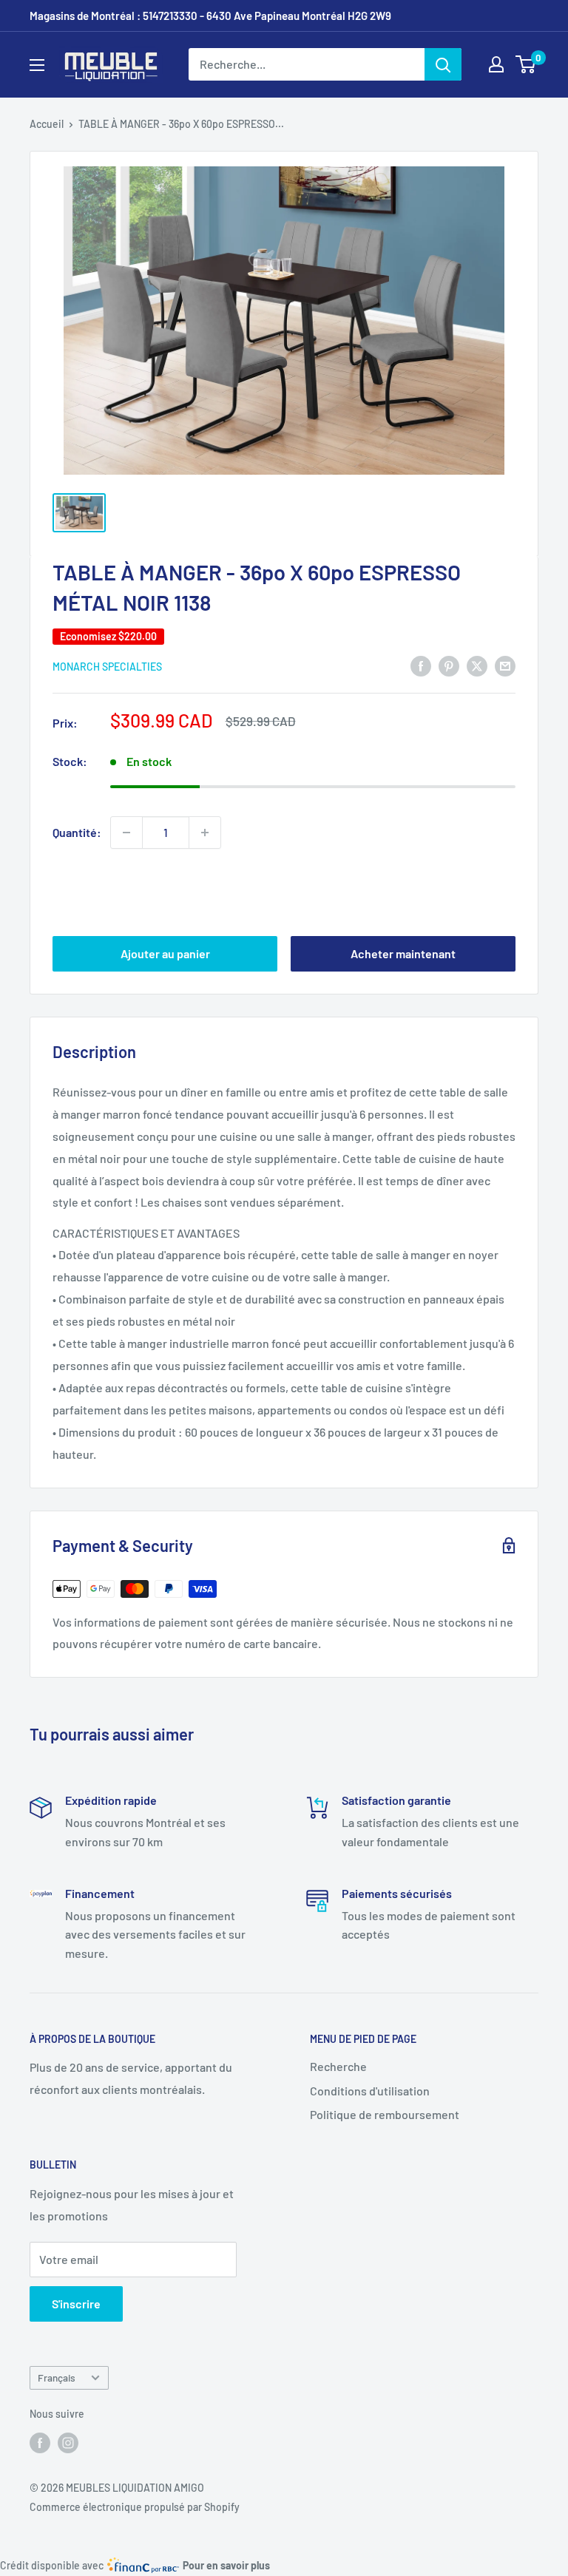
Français (57, 2377)
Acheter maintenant (403, 953)
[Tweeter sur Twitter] (477, 665)
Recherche (338, 2066)
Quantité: (77, 832)
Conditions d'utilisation (370, 2091)
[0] (526, 64)
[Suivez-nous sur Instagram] (68, 2442)
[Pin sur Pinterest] (449, 665)
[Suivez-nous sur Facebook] (40, 2442)
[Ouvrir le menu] (37, 65)
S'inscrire (76, 2304)
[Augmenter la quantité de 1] (205, 833)
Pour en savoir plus (226, 2565)
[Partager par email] (505, 665)
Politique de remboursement (385, 2114)
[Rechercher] (443, 64)
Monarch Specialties (107, 667)
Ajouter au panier (165, 953)
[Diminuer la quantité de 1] (126, 833)
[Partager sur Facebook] (421, 665)
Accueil (47, 124)
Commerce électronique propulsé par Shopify (135, 2507)
